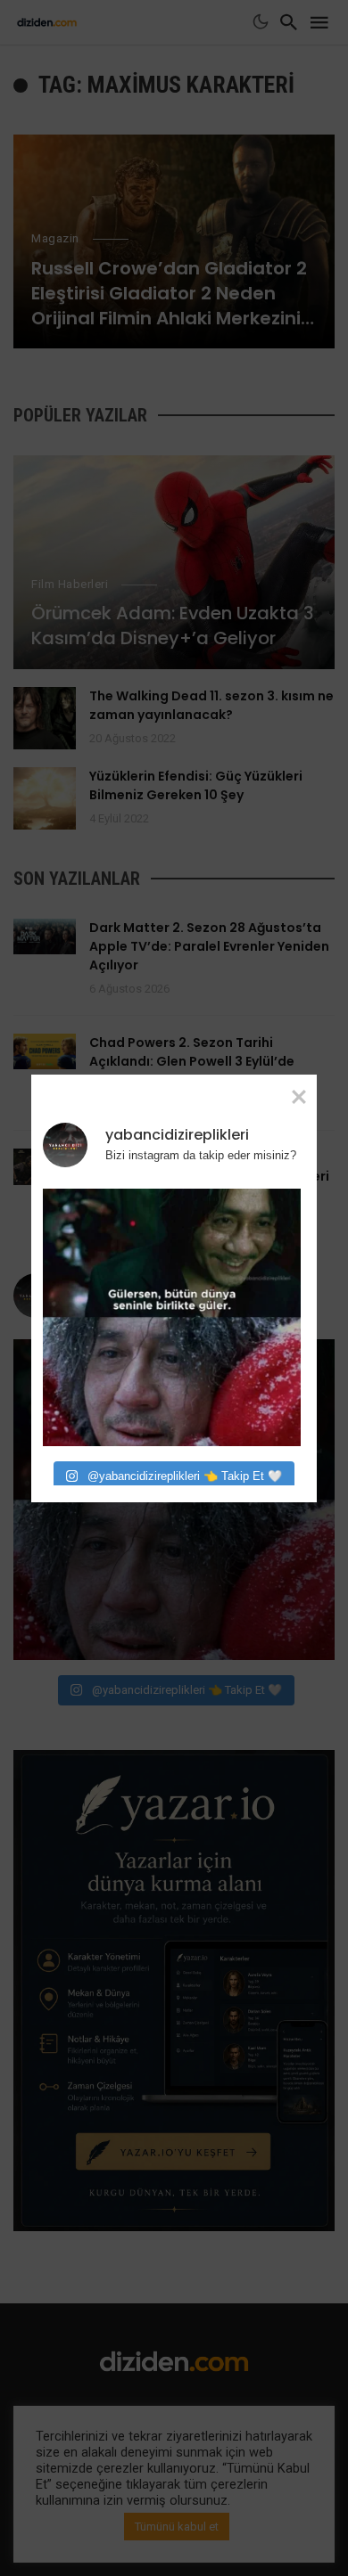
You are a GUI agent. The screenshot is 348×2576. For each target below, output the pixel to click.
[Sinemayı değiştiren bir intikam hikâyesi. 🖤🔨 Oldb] (172, 1317)
